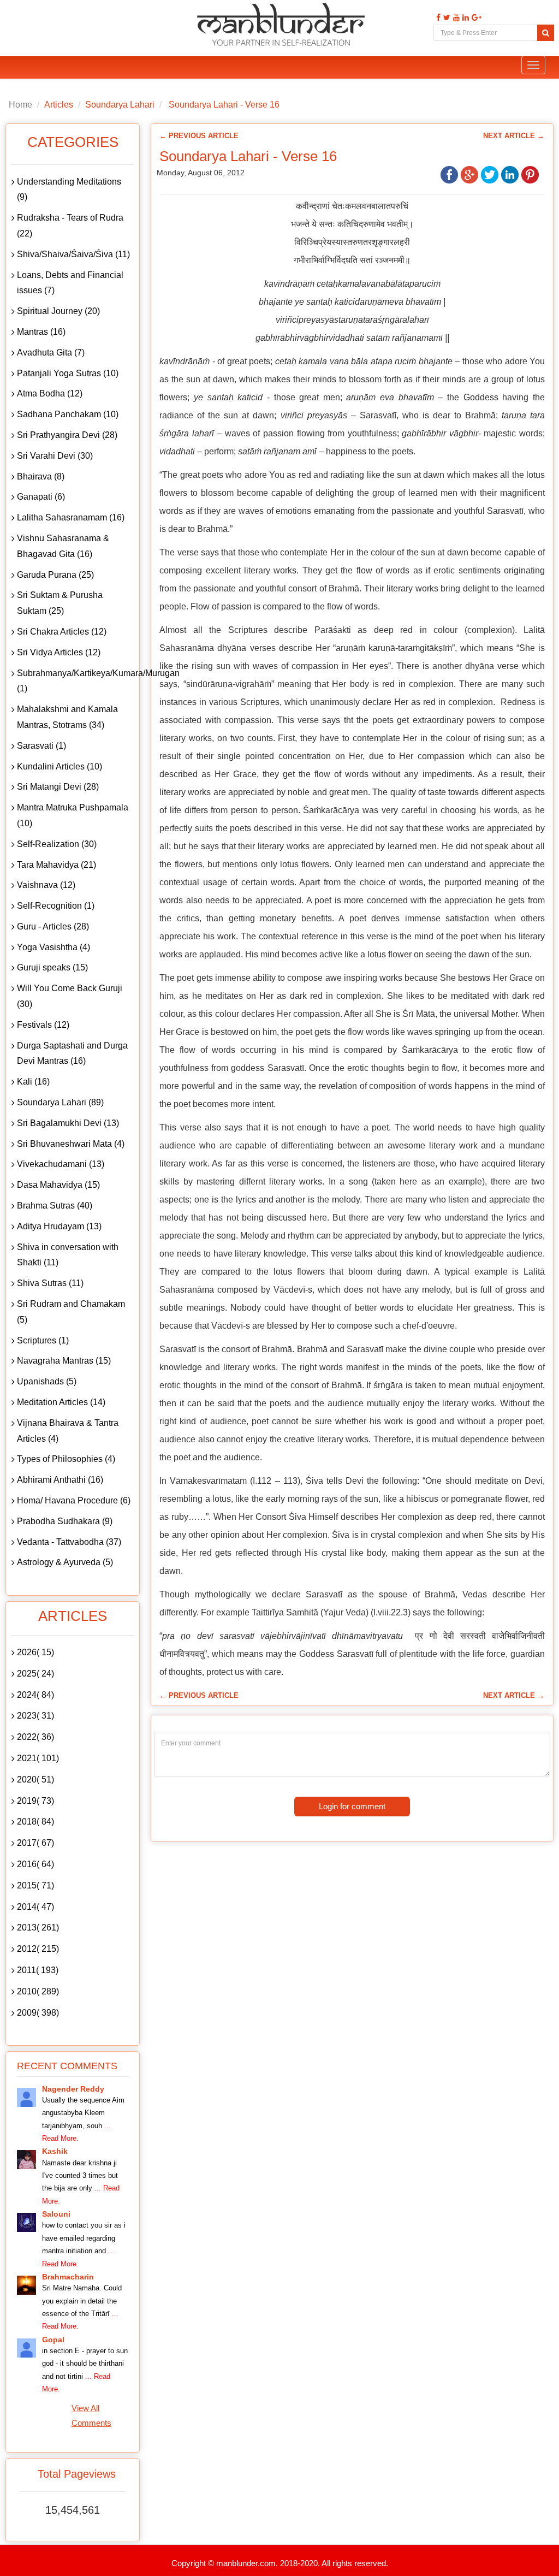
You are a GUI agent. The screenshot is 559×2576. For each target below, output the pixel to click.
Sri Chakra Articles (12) (62, 632)
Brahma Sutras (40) (55, 1206)
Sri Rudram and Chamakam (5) (71, 1312)
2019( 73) (35, 1801)
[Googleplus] (475, 18)
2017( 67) (35, 1843)
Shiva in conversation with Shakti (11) (68, 1255)
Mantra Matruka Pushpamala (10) (73, 815)
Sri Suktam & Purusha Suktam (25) (60, 603)
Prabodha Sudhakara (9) (65, 1521)
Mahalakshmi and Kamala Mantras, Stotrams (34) (67, 717)
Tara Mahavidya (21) (57, 865)
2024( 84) (35, 1695)
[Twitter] (445, 18)
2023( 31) (35, 1716)
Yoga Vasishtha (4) (53, 947)
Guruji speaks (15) (52, 967)
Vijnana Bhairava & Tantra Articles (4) (68, 1431)
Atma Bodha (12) (50, 393)
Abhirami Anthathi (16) (60, 1480)
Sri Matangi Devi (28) (58, 787)
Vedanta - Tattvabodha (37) (69, 1542)
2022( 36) (35, 1737)
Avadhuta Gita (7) (51, 353)
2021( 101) (38, 1758)
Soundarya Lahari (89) (60, 1102)
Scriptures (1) (43, 1340)
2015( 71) (35, 1885)
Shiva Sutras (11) (50, 1283)
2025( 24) (35, 1674)
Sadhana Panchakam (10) (68, 414)
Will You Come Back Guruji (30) (70, 996)
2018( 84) (35, 1822)
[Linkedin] (464, 18)
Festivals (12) (43, 1025)
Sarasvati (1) (41, 746)
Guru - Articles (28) (53, 926)
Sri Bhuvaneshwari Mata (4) (71, 1144)
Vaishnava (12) (46, 885)
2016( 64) (35, 1864)
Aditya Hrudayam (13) (59, 1226)
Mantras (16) (41, 332)
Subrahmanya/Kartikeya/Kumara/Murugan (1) (75, 681)
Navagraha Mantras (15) (64, 1361)
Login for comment (352, 1806)
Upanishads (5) (47, 1381)
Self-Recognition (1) (56, 906)
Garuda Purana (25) (55, 575)
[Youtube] (455, 18)
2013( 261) (38, 1927)
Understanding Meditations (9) (69, 190)
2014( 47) (35, 1907)
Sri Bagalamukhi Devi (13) (68, 1123)
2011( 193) (38, 1970)
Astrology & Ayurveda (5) (65, 1562)
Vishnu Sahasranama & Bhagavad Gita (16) (63, 546)
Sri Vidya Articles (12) (59, 652)
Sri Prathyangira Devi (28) (67, 435)
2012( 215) (38, 1949)
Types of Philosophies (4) (66, 1459)
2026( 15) (35, 1652)
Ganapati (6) (41, 497)
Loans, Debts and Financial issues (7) (70, 283)
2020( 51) (35, 1779)
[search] (546, 33)
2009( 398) (38, 2013)
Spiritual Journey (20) (58, 311)
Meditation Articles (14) (61, 1402)
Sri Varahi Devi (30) (55, 456)
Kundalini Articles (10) (60, 766)
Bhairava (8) (41, 476)
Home (20, 105)
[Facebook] (437, 18)
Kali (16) (33, 1082)
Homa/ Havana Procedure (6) (74, 1500)
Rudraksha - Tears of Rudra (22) (70, 226)
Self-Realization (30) (57, 844)
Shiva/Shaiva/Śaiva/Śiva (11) (73, 254)
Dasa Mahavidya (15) (58, 1185)
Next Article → (514, 136)
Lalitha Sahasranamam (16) (71, 517)
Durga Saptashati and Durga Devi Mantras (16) (72, 1053)
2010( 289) (38, 1991)
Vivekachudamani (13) (61, 1164)
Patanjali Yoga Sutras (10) (68, 373)
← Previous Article (199, 136)
